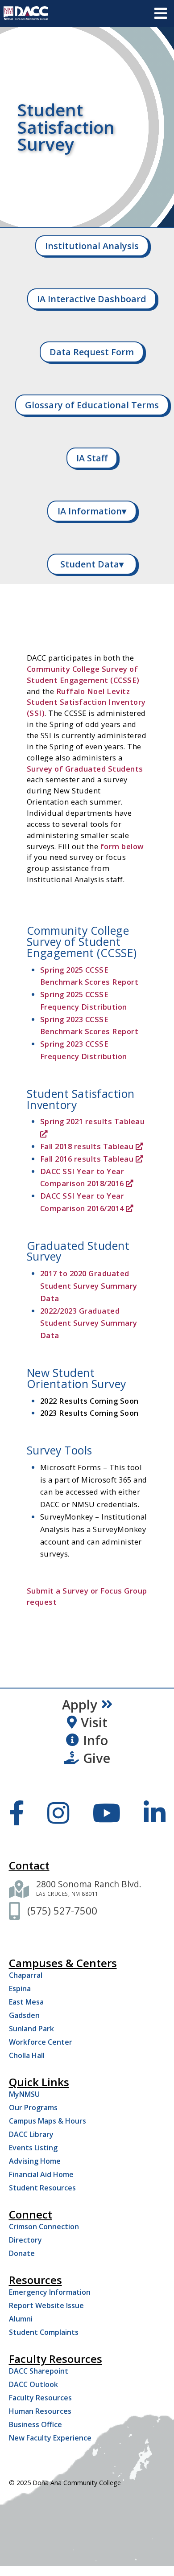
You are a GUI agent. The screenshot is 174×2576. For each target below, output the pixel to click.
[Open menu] (161, 13)
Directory (25, 2240)
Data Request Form (92, 352)
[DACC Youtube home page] (106, 1812)
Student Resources (42, 2188)
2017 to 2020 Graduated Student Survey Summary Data (89, 1286)
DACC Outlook (33, 2384)
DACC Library (31, 2134)
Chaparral (26, 1975)
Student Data (92, 564)
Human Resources (40, 2411)
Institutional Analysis (92, 246)
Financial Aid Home (41, 2174)
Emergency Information (50, 2292)
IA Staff (92, 458)
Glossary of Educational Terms (92, 405)
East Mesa (26, 2002)
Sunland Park (31, 2029)
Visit (94, 1722)
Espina (20, 1988)
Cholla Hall (27, 2055)
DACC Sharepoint (39, 2371)
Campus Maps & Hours (48, 2121)
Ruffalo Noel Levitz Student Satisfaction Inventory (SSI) (86, 702)
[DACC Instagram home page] (58, 1812)
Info (95, 1740)
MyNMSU (24, 2094)
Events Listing (33, 2148)
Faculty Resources (40, 2398)
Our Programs (33, 2108)
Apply (80, 1705)
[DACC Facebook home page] (17, 1812)
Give (97, 1758)
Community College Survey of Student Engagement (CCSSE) (83, 674)
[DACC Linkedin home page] (155, 1812)
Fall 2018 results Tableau (87, 1146)
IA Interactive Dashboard (92, 299)
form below (122, 846)
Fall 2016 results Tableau (87, 1159)
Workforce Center (41, 2042)
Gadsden (24, 2015)
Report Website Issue (46, 2305)
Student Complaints (44, 2332)
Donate (22, 2253)
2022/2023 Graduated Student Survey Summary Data (89, 1323)
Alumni (21, 2319)
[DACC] (26, 13)
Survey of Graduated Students (85, 769)
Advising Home (35, 2161)
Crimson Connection (44, 2227)
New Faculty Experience (50, 2438)
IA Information (92, 511)
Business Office (35, 2424)
